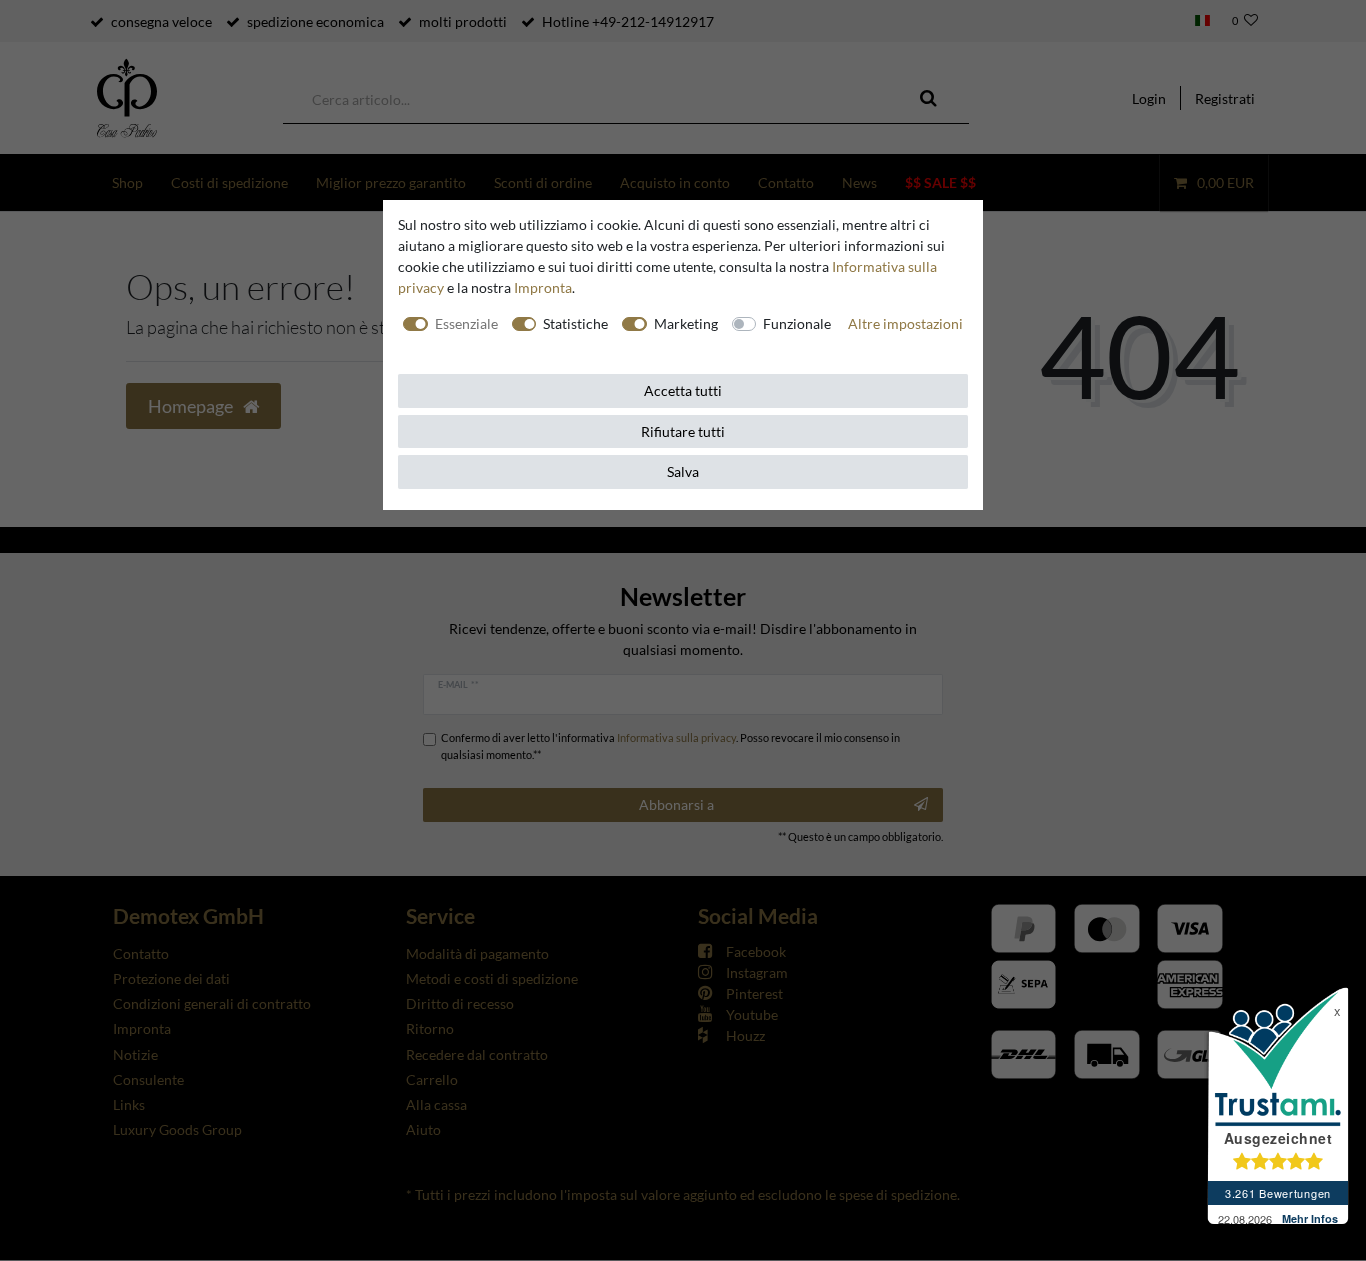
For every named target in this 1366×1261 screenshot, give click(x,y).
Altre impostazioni (905, 323)
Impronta (543, 287)
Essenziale (466, 323)
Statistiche (575, 323)
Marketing (686, 323)
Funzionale (797, 323)
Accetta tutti (683, 390)
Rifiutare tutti (683, 431)
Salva (683, 471)
